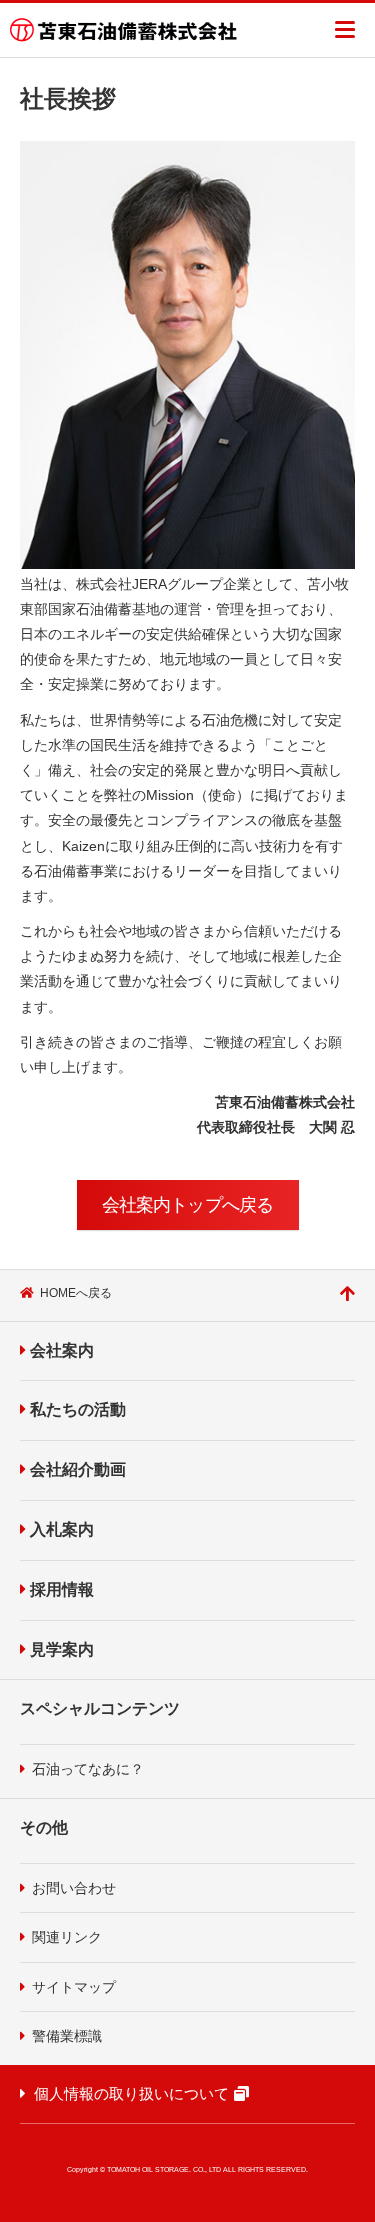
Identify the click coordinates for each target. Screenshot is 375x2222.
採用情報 (62, 1589)
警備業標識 (67, 2036)
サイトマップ (74, 1987)
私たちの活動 (78, 1409)
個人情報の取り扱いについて (131, 2093)
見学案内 (62, 1649)
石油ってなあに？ (88, 1769)
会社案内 (62, 1350)
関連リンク (67, 1937)
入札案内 (62, 1529)
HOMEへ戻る (76, 1293)
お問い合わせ (74, 1888)
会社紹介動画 (78, 1469)
